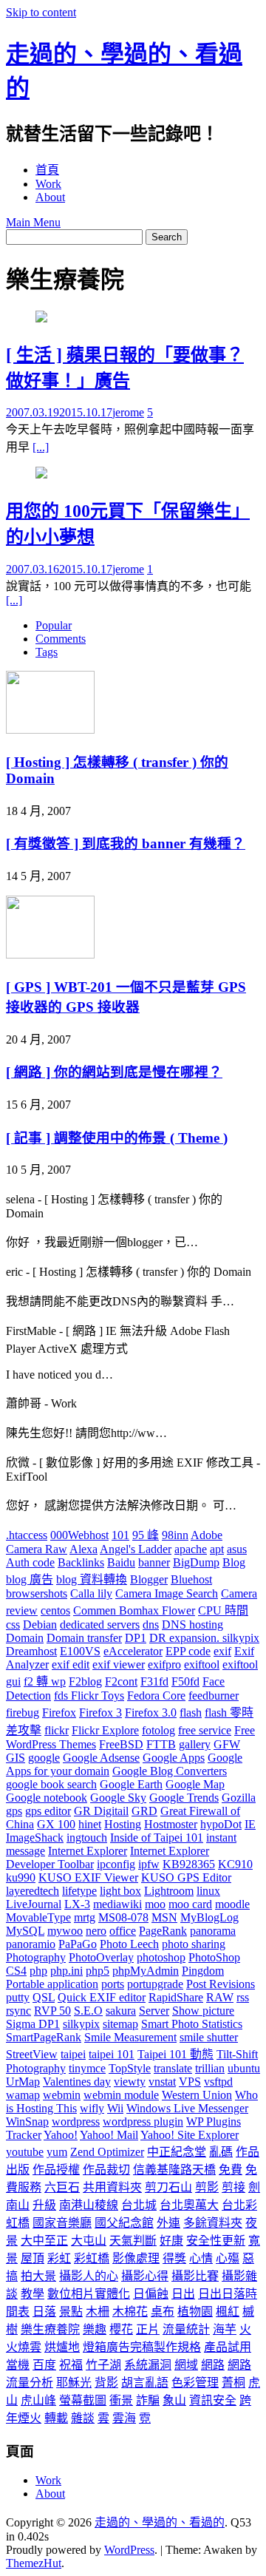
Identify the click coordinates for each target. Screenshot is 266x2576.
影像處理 (136, 2258)
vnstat (162, 2082)
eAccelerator (133, 1651)
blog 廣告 (30, 1579)
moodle (232, 1904)
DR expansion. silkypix (204, 1638)
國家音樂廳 (62, 2223)
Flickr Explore (105, 1730)
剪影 (207, 2187)
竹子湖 (103, 2365)
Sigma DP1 (33, 2024)
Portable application (52, 1984)
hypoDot (221, 1824)
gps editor (48, 1811)
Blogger (149, 1579)
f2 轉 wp (45, 1681)
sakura (121, 2011)
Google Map (195, 1784)
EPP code (188, 1651)
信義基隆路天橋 (174, 2170)
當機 (18, 2365)
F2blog (85, 1681)
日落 (44, 2312)
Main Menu (33, 222)
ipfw (149, 1864)
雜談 (83, 2418)
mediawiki (117, 1904)
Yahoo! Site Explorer (190, 2135)
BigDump (196, 1562)
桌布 (163, 2312)
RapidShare (176, 1997)
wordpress (76, 2122)
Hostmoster (171, 1824)
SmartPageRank (44, 2037)
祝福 (71, 2365)
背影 (106, 2383)
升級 (44, 2205)
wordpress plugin (143, 2122)
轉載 (56, 2418)
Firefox (59, 1713)
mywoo (65, 1931)
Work (48, 184)
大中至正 (44, 2241)
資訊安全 (213, 2400)
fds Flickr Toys (89, 1696)
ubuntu (244, 2068)
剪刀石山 (168, 2187)
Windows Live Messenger (187, 2108)
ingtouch (87, 1838)
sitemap (120, 2024)
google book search (51, 1784)
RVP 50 (52, 2011)
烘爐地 (62, 2347)
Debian (40, 1625)
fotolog (158, 1730)
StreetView (32, 2054)
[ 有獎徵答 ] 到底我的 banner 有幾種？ (126, 844)
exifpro (164, 1664)
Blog (234, 1562)
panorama (213, 1931)
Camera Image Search (167, 1593)
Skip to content (41, 12)
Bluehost (191, 1579)
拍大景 (38, 2276)
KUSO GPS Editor (186, 1877)
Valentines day (77, 2082)
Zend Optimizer (107, 2152)
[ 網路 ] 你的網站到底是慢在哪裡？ (114, 1072)
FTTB (161, 1744)
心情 (201, 2258)
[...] (41, 447)
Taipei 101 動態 (175, 2054)
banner (154, 1562)
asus (237, 1549)
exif (222, 1651)
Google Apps (174, 1758)
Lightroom (169, 1891)
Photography (36, 1957)
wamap (23, 2095)
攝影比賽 (195, 2276)
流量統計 (186, 2329)
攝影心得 (145, 2276)
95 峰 (146, 1535)
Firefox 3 (100, 1713)
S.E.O (88, 2011)
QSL (44, 1997)
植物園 (195, 2312)
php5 (98, 1971)
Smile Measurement (130, 2037)
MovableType (38, 1917)
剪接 (233, 2187)
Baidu (121, 1562)
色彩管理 (195, 2383)
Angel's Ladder (136, 1549)
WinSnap (27, 2122)
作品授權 (56, 2170)
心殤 (228, 2258)
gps (14, 1811)
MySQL (25, 1931)
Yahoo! (61, 2135)
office (123, 1931)
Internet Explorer (88, 1851)
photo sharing (194, 1944)
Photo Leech (129, 1944)
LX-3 (77, 1904)
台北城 (139, 2205)
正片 (148, 2329)
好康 (171, 2241)
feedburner (214, 1696)
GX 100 (56, 1824)
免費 (231, 2170)
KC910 (235, 1864)
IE (250, 1824)
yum (57, 2152)
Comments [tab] (61, 639)
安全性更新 (216, 2241)
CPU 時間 (223, 1610)
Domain (25, 1638)
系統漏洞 (148, 2365)
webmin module (121, 2095)
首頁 (47, 170)
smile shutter (209, 2037)
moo (155, 1904)
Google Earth (131, 1784)
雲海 (124, 2418)
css (13, 1625)
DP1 (136, 1638)
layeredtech (33, 1891)
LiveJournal (34, 1904)
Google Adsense (101, 1758)
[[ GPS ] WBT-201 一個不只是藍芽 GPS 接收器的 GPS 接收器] (50, 954)
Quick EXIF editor (102, 1997)
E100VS (80, 1651)
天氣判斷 (133, 2241)
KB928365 (189, 1864)
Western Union (197, 2095)
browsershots (37, 1593)
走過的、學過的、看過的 (160, 2522)
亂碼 (221, 2152)
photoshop (161, 1957)
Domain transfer (84, 1638)
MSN (164, 1917)
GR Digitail (101, 1811)
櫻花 (121, 2329)
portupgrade (155, 1984)
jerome (128, 412)
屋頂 (33, 2258)
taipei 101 (112, 2054)
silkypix (81, 2024)
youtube (25, 2152)
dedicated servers (100, 1625)
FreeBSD (121, 1744)
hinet (90, 1824)
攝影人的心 (89, 2276)
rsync (18, 2011)
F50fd (185, 1681)
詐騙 (148, 2400)
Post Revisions (221, 1984)
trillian (210, 2068)
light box (120, 1891)
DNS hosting (192, 1625)
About (50, 197)
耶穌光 (74, 2383)
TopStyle (130, 2068)
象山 (174, 2400)
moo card (190, 1904)
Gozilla (239, 1798)
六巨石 (62, 2187)
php (38, 1971)
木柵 (98, 2312)
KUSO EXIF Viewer (88, 1877)
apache (191, 1549)
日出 (183, 2294)
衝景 (121, 2400)
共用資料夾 (112, 2187)
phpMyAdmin (146, 1971)
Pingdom (203, 1971)
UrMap (23, 2082)
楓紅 (228, 2312)
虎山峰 (38, 2400)
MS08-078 (123, 1917)
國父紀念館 (124, 2223)
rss (243, 1997)
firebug (23, 1713)
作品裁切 (106, 2170)
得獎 (174, 2258)
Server (154, 2011)
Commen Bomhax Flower (134, 1610)
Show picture (203, 2011)
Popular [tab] (54, 625)
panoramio (31, 1944)
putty (18, 1997)
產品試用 (228, 2347)
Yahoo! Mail (109, 2135)
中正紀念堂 (177, 2152)
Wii (115, 2108)
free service (205, 1730)
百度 (44, 2365)
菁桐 (233, 2383)
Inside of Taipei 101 (157, 1838)
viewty (130, 2082)
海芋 (225, 2329)
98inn (175, 1535)
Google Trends (184, 1798)
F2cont (121, 1681)
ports (113, 1984)
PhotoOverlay (101, 1957)
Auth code (30, 1562)
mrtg (85, 1917)
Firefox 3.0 (151, 1713)
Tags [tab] (47, 652)
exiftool (202, 1664)
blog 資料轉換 (92, 1579)
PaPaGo (78, 1944)
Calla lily (91, 1593)
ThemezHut (34, 2563)
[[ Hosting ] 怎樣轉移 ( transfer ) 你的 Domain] (50, 730)
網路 (213, 2365)
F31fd (154, 1681)
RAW (220, 1997)
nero (96, 1931)
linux (208, 1891)
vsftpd (218, 2082)
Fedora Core (156, 1696)
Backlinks (81, 1562)
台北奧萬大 (189, 2205)
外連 (168, 2223)
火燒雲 (24, 2347)
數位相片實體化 (89, 2294)
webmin (62, 2095)
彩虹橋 (92, 2258)
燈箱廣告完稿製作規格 (142, 2347)
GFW (227, 1744)
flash (191, 1713)
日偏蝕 (151, 2294)
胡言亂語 (145, 2383)
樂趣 (95, 2329)
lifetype (79, 1891)
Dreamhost (31, 1651)
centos (55, 1610)
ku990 (21, 1877)
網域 (186, 2365)
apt (217, 1549)
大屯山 (89, 2241)
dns (151, 1625)
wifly (92, 2108)
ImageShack (35, 1838)
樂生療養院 (50, 2329)
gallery (195, 1744)
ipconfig (116, 1864)
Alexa (83, 1549)
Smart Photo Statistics (192, 2024)
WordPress (129, 2550)
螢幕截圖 (83, 2400)
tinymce (87, 2068)
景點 (71, 2312)
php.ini (66, 1971)
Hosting (123, 1824)
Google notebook (47, 1798)
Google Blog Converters (170, 1771)
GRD (144, 1811)
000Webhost (79, 1535)
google (44, 1758)
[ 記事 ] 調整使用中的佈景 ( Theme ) (117, 1138)
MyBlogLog (209, 1917)
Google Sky (118, 1798)
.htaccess (27, 1535)
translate (173, 2068)
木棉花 (130, 2312)
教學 (33, 2294)
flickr (57, 1730)
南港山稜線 (89, 2205)
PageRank (163, 1931)
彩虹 (59, 2258)
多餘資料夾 (213, 2223)
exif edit (71, 1664)
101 (120, 1535)
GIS (16, 1758)
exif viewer (119, 1664)
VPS (190, 2082)
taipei (73, 2054)
